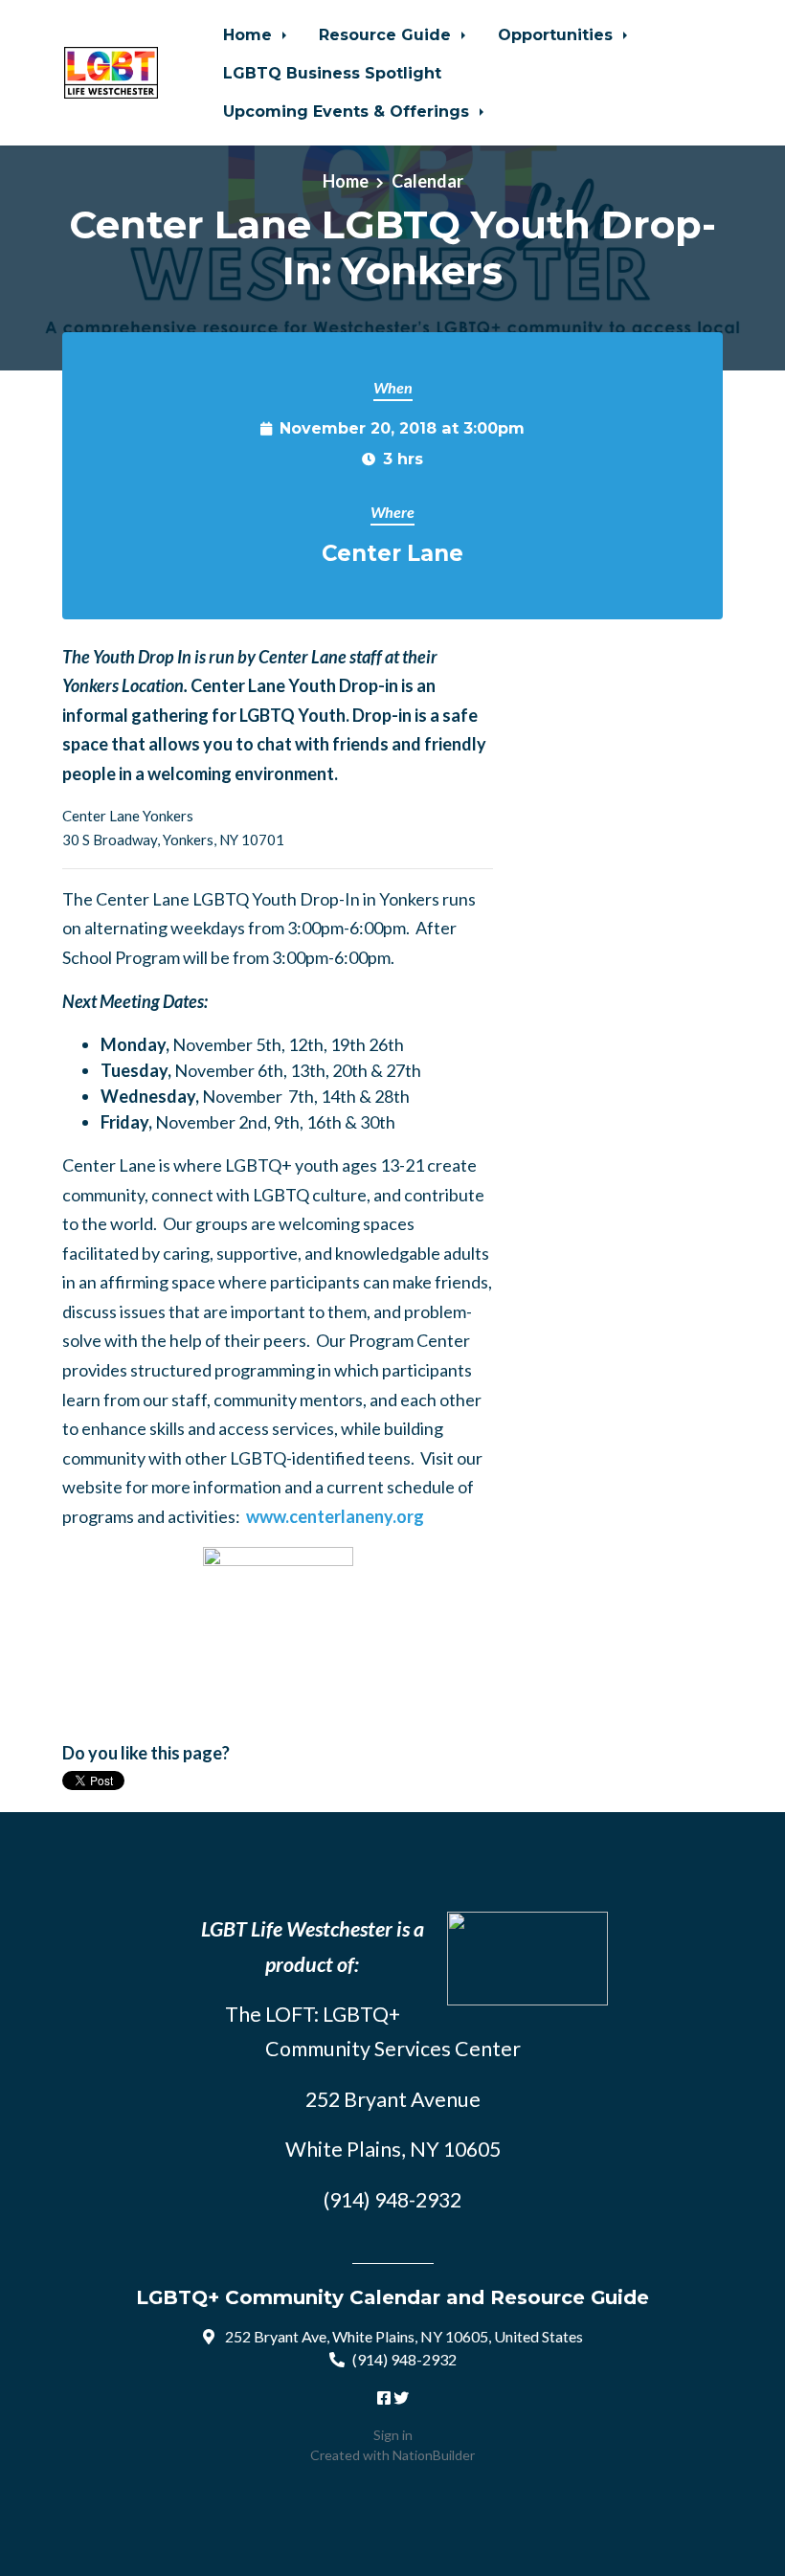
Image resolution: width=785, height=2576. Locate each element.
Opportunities (558, 34)
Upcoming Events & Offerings (348, 111)
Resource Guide (387, 34)
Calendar (427, 181)
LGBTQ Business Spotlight (332, 73)
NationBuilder (434, 2455)
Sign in (393, 2435)
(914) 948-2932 (404, 2359)
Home (250, 34)
